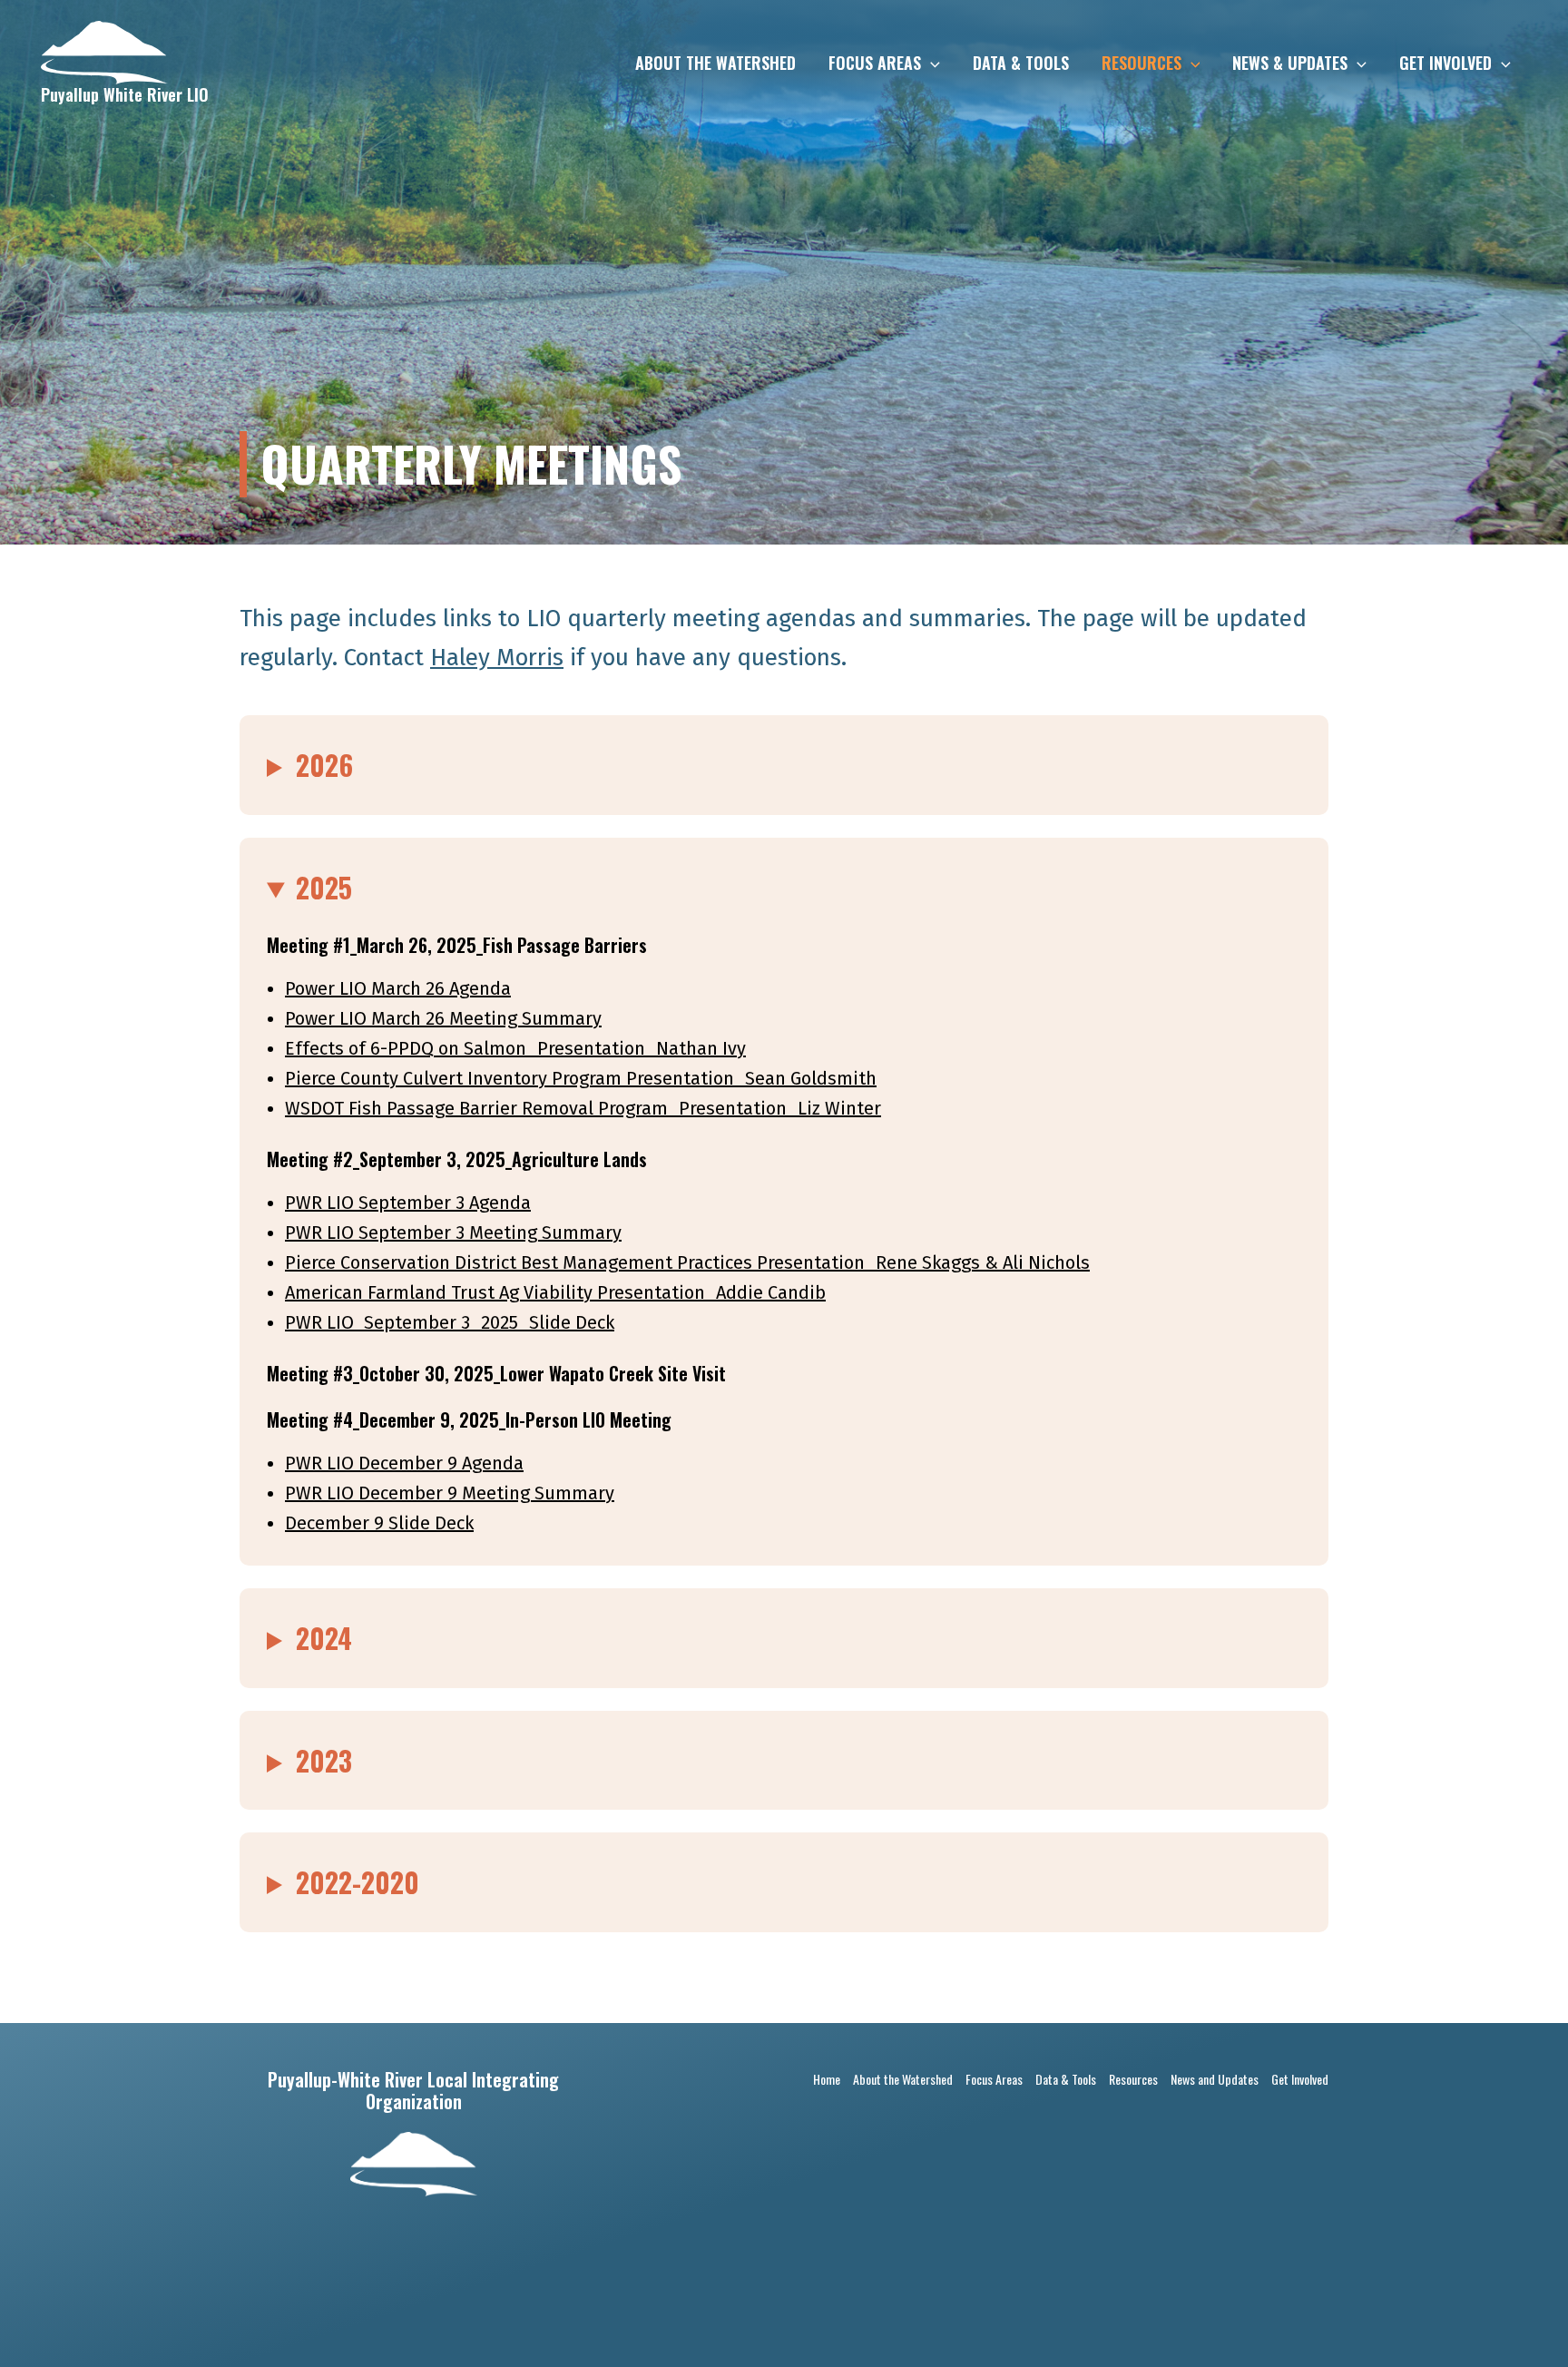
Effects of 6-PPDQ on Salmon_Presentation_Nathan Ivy (515, 1048)
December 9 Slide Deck (379, 1523)
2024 (324, 1638)
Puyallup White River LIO (125, 94)
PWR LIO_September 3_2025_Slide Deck (450, 1322)
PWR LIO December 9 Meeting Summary (450, 1493)
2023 (324, 1760)
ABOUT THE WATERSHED (715, 63)
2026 (324, 765)
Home (827, 2079)
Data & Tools (1066, 2079)
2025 (324, 887)
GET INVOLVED (1445, 63)
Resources (1133, 2079)
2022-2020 (358, 1882)
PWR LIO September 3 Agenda (408, 1203)
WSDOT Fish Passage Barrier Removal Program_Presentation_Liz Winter (583, 1108)
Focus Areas (994, 2079)
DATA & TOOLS (1021, 63)
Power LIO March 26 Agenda (398, 988)
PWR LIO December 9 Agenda (404, 1463)
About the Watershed (903, 2079)
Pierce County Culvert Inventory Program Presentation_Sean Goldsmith (581, 1078)
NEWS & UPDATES (1290, 63)
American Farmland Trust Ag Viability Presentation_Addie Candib (555, 1292)
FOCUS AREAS (875, 63)
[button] (931, 63)
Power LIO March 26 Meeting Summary (443, 1018)
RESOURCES (1142, 63)
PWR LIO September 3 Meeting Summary (453, 1233)
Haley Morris (497, 658)
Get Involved (1300, 2079)
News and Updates (1215, 2079)
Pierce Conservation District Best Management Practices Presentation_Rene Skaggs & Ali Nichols (687, 1262)
